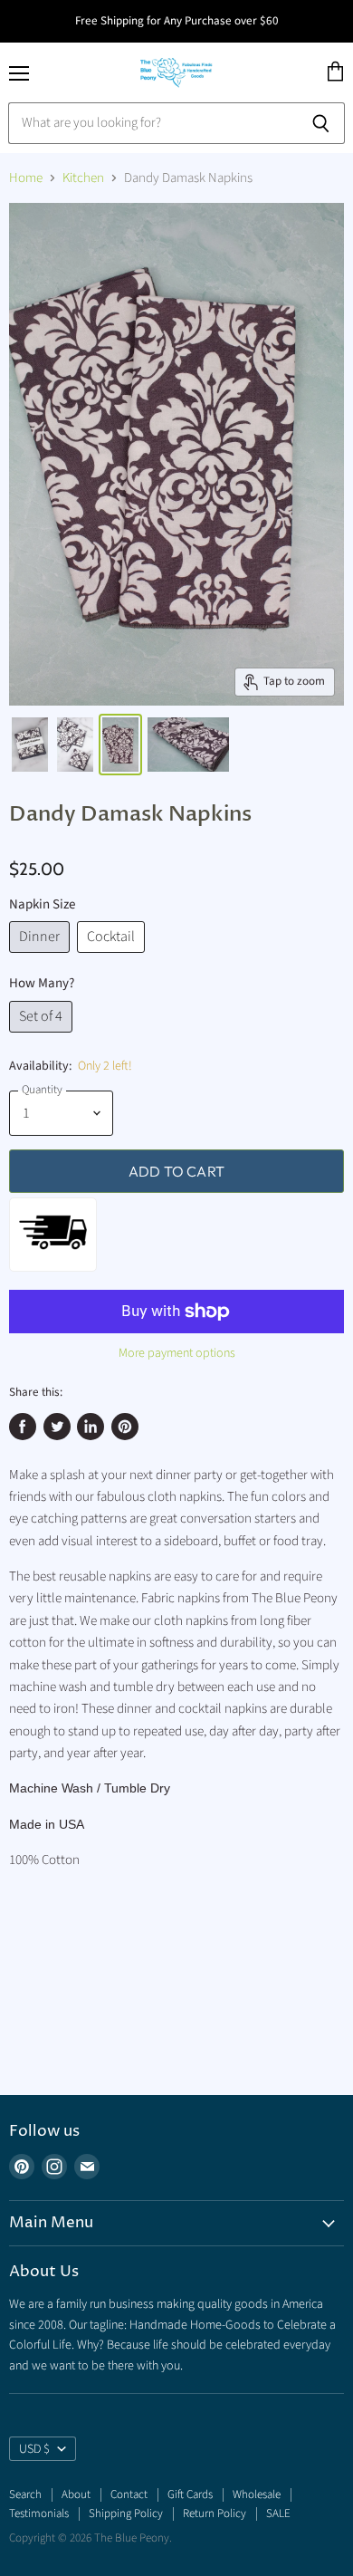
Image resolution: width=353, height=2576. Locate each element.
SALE (278, 2514)
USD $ (34, 2449)
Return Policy (215, 2514)
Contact (129, 2494)
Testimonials (39, 2514)
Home (26, 178)
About (76, 2494)
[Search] (321, 123)
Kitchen (83, 178)
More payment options (177, 1353)
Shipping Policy (126, 2514)
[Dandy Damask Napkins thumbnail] (30, 745)
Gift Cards (190, 2494)
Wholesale (257, 2494)
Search (25, 2494)
